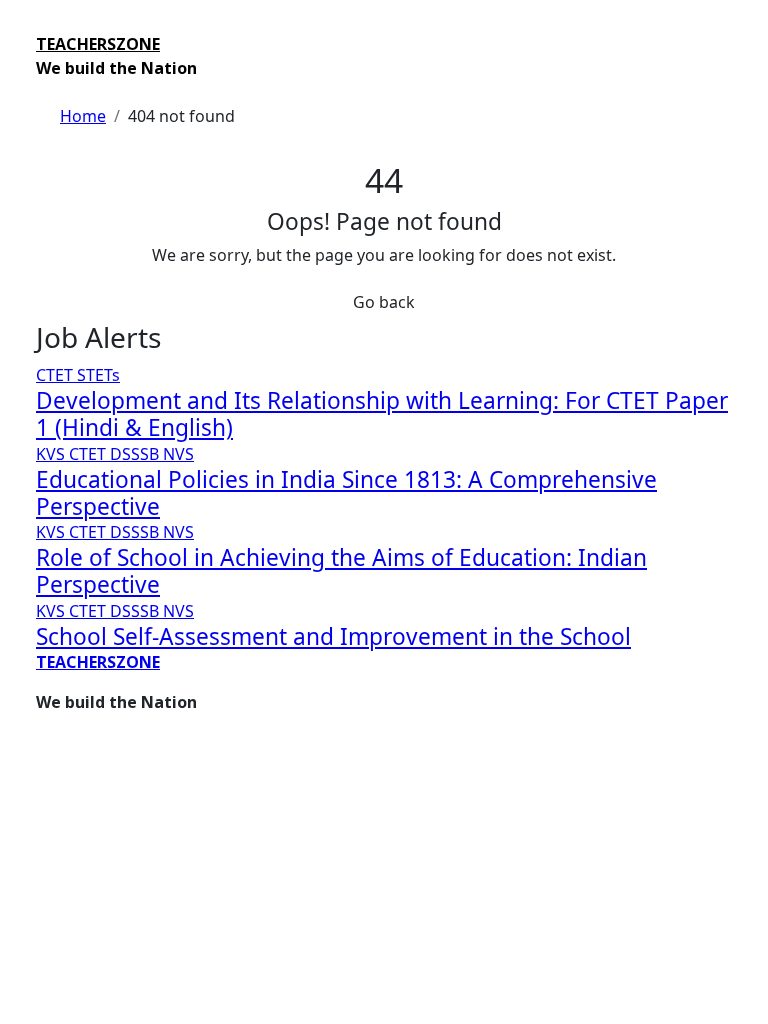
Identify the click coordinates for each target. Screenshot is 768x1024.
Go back (384, 302)
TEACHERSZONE (98, 44)
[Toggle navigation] (49, 26)
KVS (52, 454)
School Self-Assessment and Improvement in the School (333, 636)
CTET (56, 375)
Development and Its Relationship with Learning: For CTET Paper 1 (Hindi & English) (382, 414)
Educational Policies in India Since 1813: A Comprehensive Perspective (346, 493)
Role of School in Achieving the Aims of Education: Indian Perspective (341, 571)
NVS (178, 454)
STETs (98, 375)
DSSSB (136, 454)
